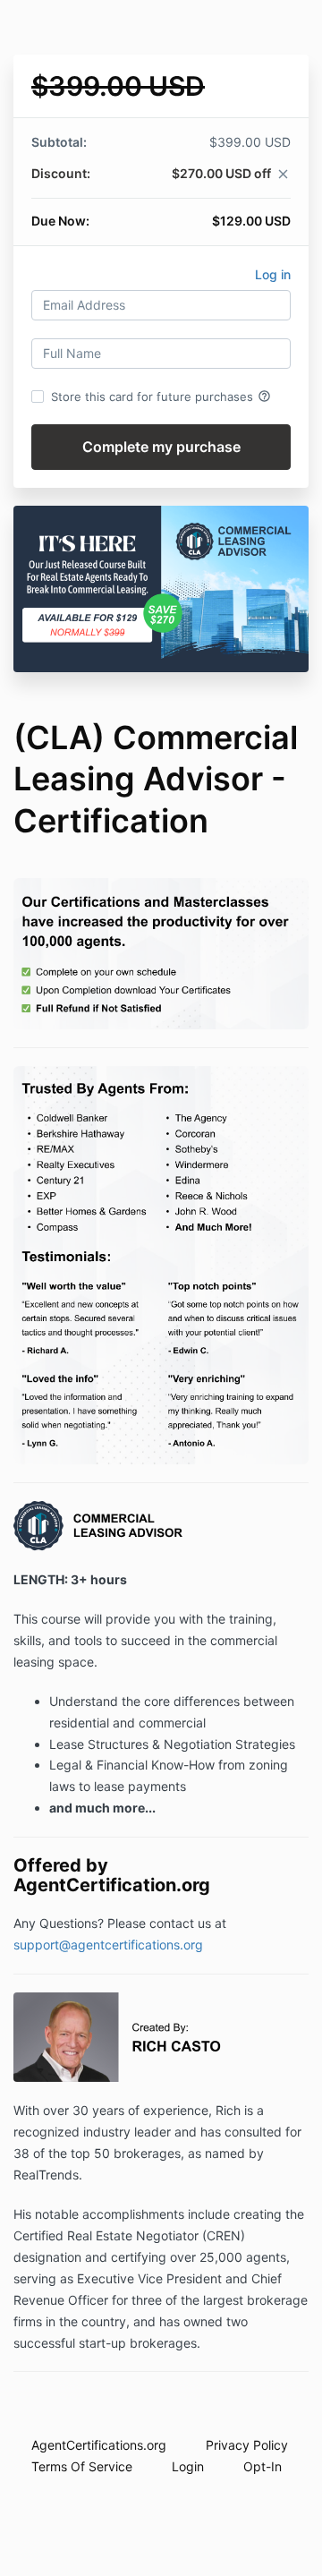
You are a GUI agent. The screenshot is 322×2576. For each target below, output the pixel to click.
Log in (273, 274)
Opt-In (263, 2466)
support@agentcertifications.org (108, 1945)
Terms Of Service (82, 2466)
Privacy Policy (247, 2445)
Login (188, 2466)
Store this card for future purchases (161, 397)
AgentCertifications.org (99, 2445)
